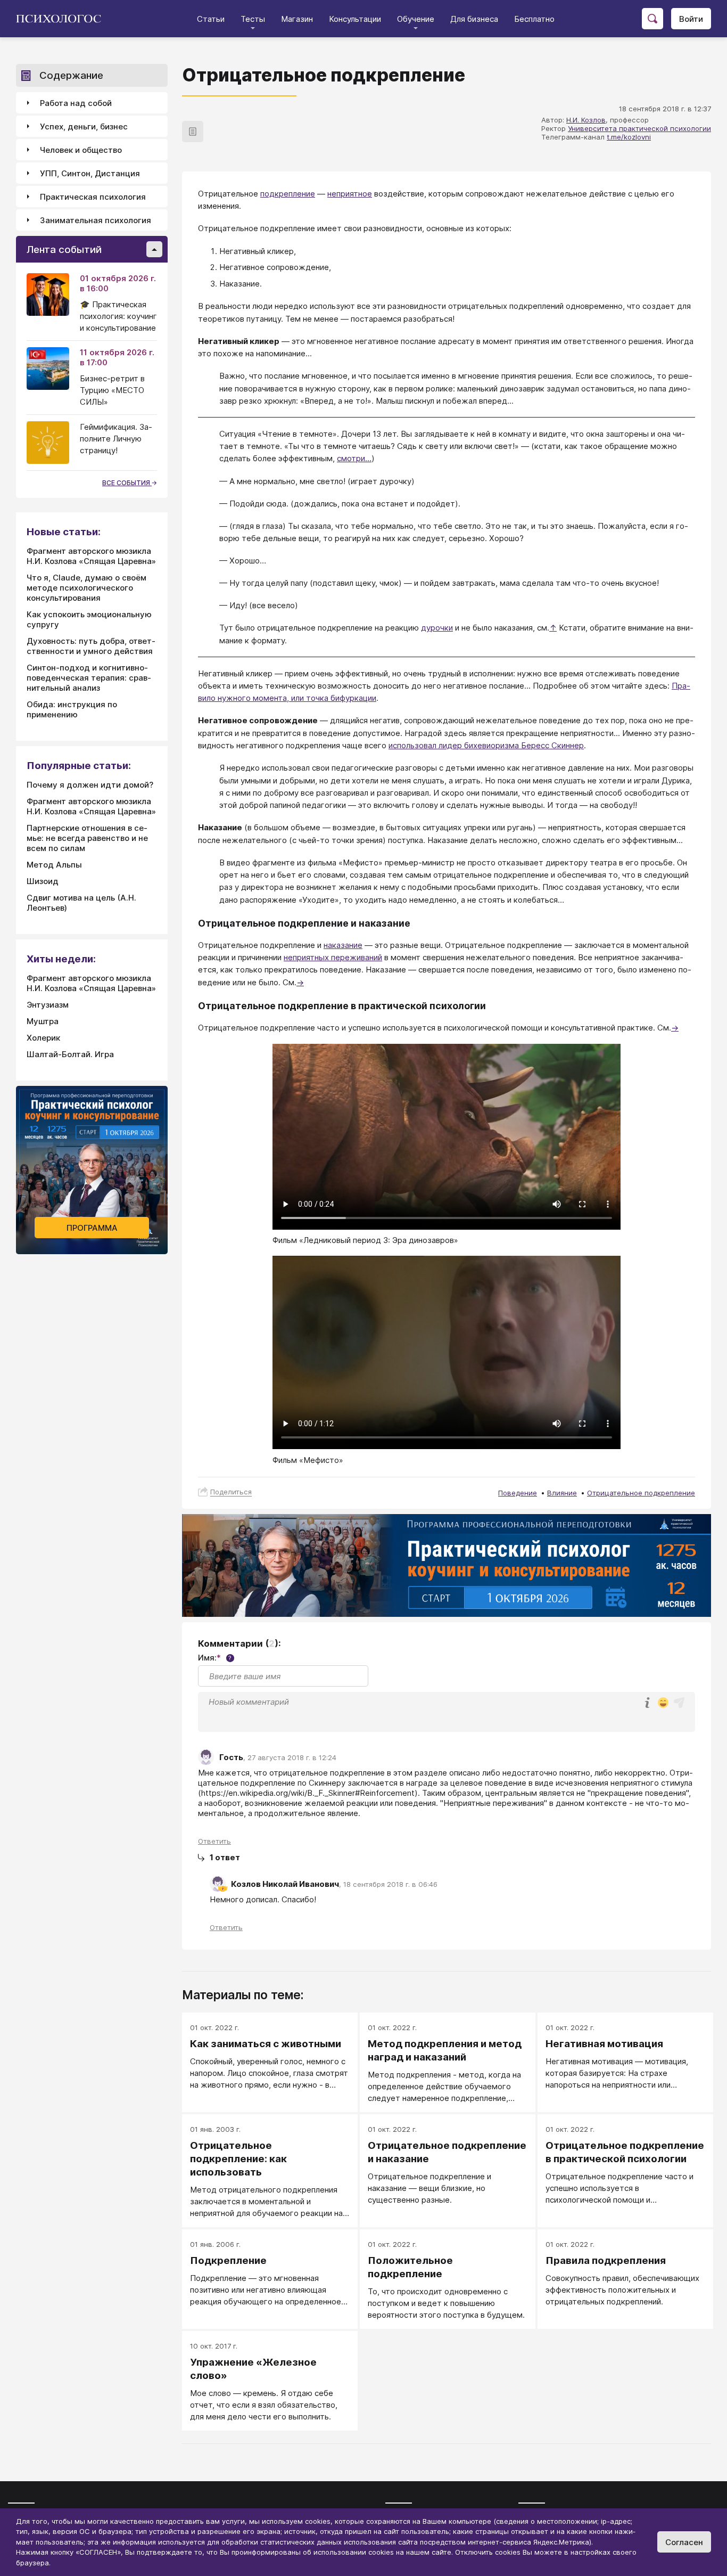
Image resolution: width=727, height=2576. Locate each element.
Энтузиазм (48, 1005)
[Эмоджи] (663, 1703)
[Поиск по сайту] (652, 19)
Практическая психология (93, 197)
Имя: (215, 1658)
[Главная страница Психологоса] (63, 19)
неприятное (350, 194)
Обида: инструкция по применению (72, 709)
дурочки (437, 628)
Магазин (297, 19)
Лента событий (64, 250)
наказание (343, 945)
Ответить (214, 1841)
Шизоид (43, 881)
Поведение (518, 1493)
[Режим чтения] (193, 132)
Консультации (355, 19)
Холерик (43, 1038)
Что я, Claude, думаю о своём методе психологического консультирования (86, 588)
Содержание (71, 75)
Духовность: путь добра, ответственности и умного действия (91, 646)
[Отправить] (679, 1703)
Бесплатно (534, 19)
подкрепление (288, 194)
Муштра (43, 1021)
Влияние (562, 1493)
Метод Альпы (54, 865)
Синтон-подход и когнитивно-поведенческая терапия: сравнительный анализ (89, 678)
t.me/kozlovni (629, 137)
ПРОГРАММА (92, 1228)
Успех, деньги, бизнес (84, 126)
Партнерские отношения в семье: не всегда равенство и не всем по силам (87, 838)
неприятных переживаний (333, 957)
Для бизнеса (474, 19)
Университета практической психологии (639, 128)
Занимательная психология (96, 220)
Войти (691, 19)
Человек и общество (81, 150)
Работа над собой (76, 103)
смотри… (354, 458)
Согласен (684, 2542)
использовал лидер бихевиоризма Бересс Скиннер (486, 745)
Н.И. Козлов (586, 120)
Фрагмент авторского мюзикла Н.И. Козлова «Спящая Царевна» (91, 556)
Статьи (211, 19)
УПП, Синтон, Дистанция (90, 173)
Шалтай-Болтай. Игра (70, 1054)
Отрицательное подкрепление (641, 1493)
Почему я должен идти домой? (90, 785)
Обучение (416, 19)
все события (127, 483)
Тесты (253, 19)
